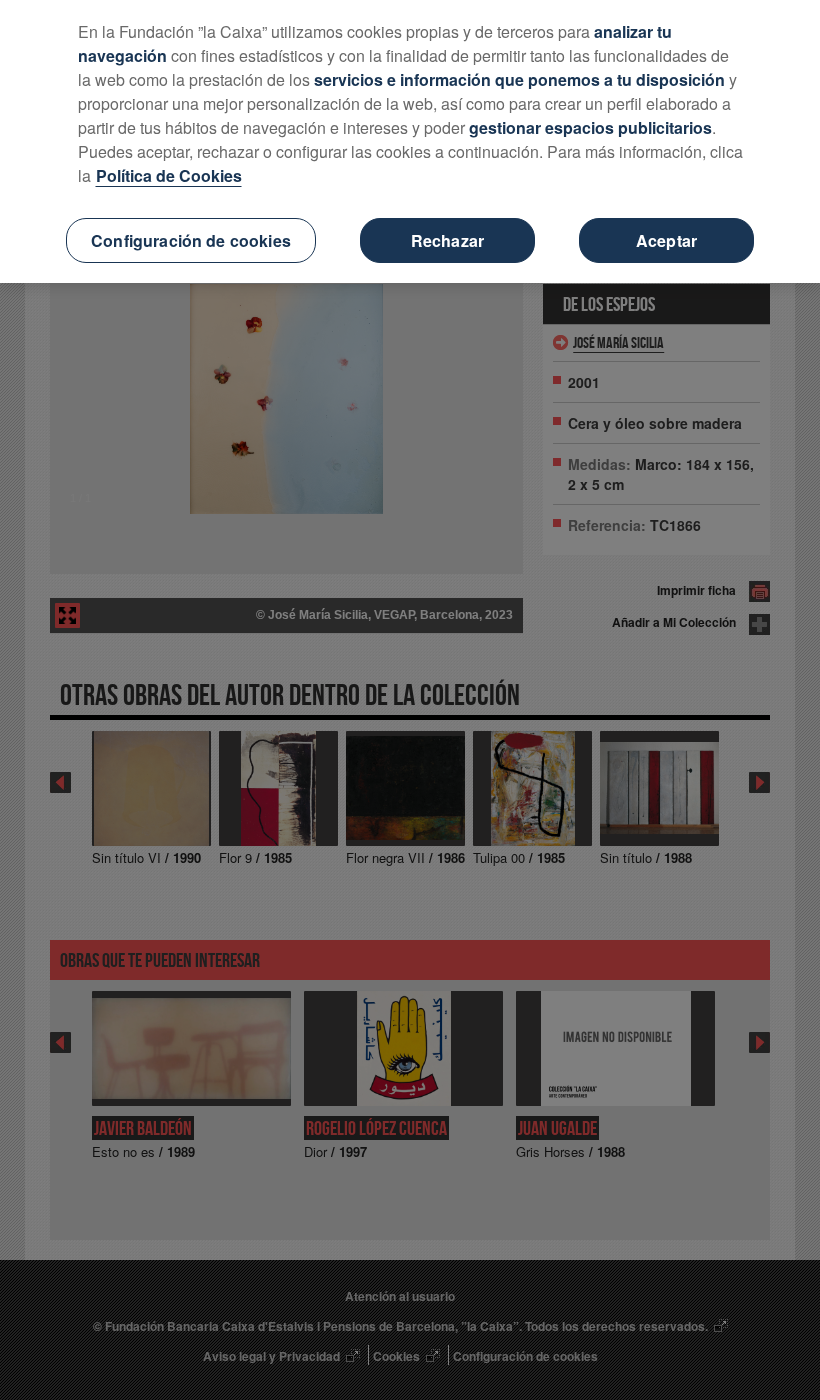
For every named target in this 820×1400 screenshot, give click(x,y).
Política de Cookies (169, 175)
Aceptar (666, 240)
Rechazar (447, 240)
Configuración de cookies (191, 240)
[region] (410, 141)
